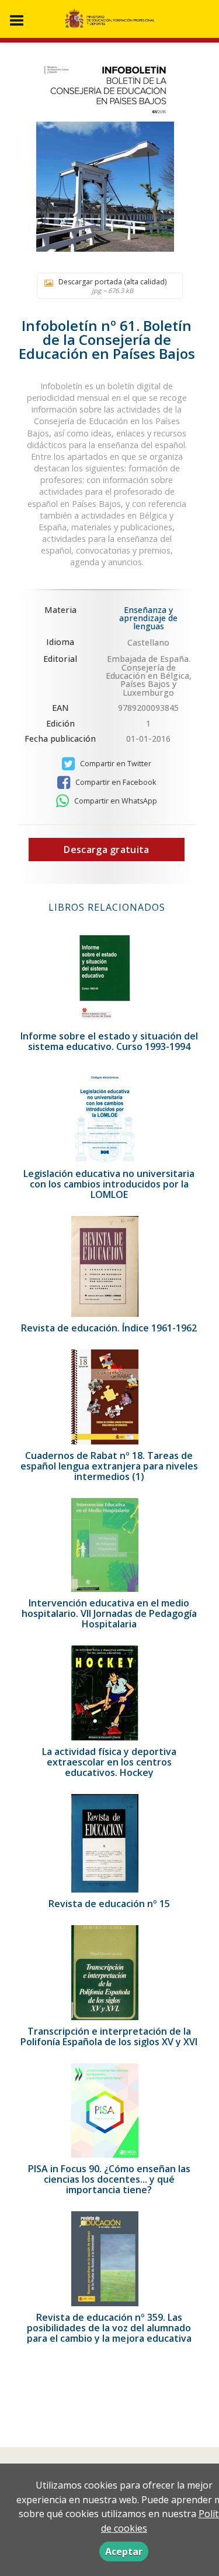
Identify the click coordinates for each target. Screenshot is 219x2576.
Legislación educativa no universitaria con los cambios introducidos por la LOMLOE (109, 1184)
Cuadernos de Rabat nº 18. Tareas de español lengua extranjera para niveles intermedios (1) (109, 1466)
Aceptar (124, 2552)
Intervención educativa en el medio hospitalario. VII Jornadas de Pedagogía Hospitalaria (109, 1613)
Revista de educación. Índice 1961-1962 (109, 1328)
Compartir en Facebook (115, 782)
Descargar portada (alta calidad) (112, 286)
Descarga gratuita (106, 850)
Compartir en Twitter (115, 764)
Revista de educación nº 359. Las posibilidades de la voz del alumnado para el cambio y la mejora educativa (109, 2328)
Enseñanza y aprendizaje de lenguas (148, 618)
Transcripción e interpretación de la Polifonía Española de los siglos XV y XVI (109, 2036)
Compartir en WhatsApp (115, 801)
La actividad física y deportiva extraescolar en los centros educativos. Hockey (109, 1762)
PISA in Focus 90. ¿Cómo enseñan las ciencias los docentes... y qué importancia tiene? (109, 2179)
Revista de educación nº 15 (109, 1904)
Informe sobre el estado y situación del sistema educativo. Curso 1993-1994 (109, 1041)
